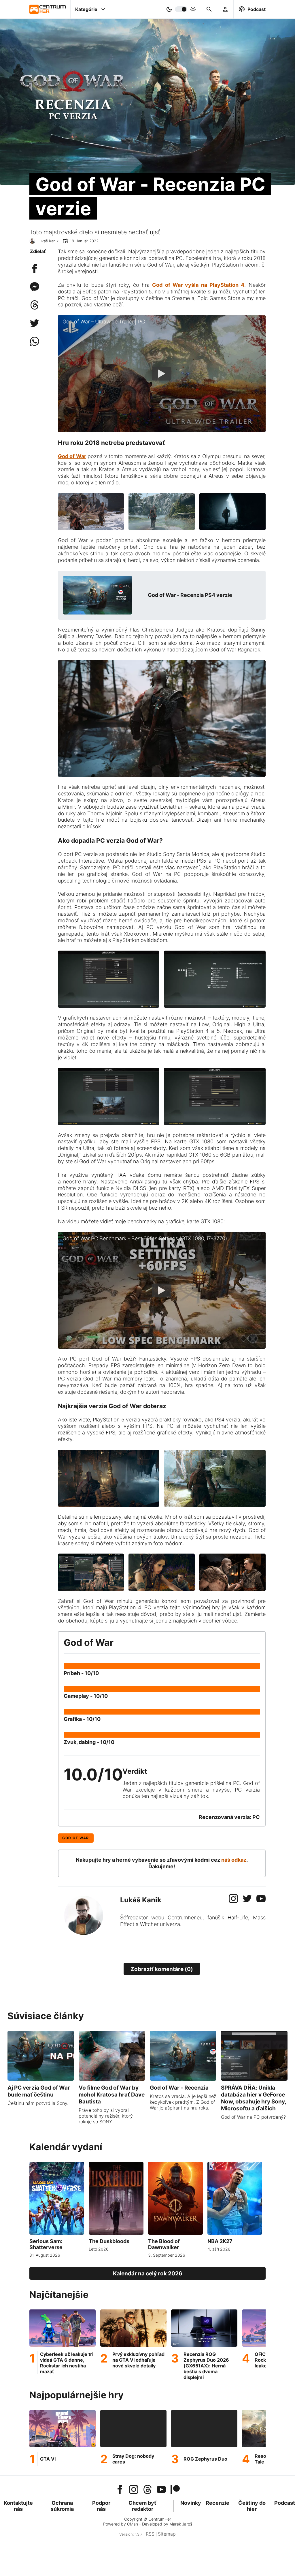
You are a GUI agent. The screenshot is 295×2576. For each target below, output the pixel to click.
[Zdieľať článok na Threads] (35, 308)
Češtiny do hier (252, 2506)
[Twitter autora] (247, 1901)
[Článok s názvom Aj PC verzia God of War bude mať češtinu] (41, 2079)
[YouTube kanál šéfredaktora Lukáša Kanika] (161, 2490)
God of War (76, 1838)
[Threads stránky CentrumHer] (147, 2490)
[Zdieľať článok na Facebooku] (35, 271)
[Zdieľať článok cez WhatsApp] (35, 344)
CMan (133, 2524)
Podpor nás (101, 2506)
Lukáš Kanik (48, 241)
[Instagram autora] (233, 1901)
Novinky (191, 2503)
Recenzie (218, 2503)
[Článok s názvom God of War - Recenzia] (183, 2079)
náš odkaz (234, 1860)
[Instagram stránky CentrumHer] (134, 2490)
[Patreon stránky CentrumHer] (175, 2490)
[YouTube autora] (261, 1901)
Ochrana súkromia (62, 2506)
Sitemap (167, 2534)
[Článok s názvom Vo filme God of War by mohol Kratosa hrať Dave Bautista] (112, 2079)
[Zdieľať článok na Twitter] (35, 326)
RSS (150, 2534)
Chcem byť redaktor (142, 2506)
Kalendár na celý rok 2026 (148, 2273)
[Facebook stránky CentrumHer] (120, 2490)
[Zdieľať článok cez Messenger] (35, 290)
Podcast (285, 2503)
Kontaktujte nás (18, 2506)
